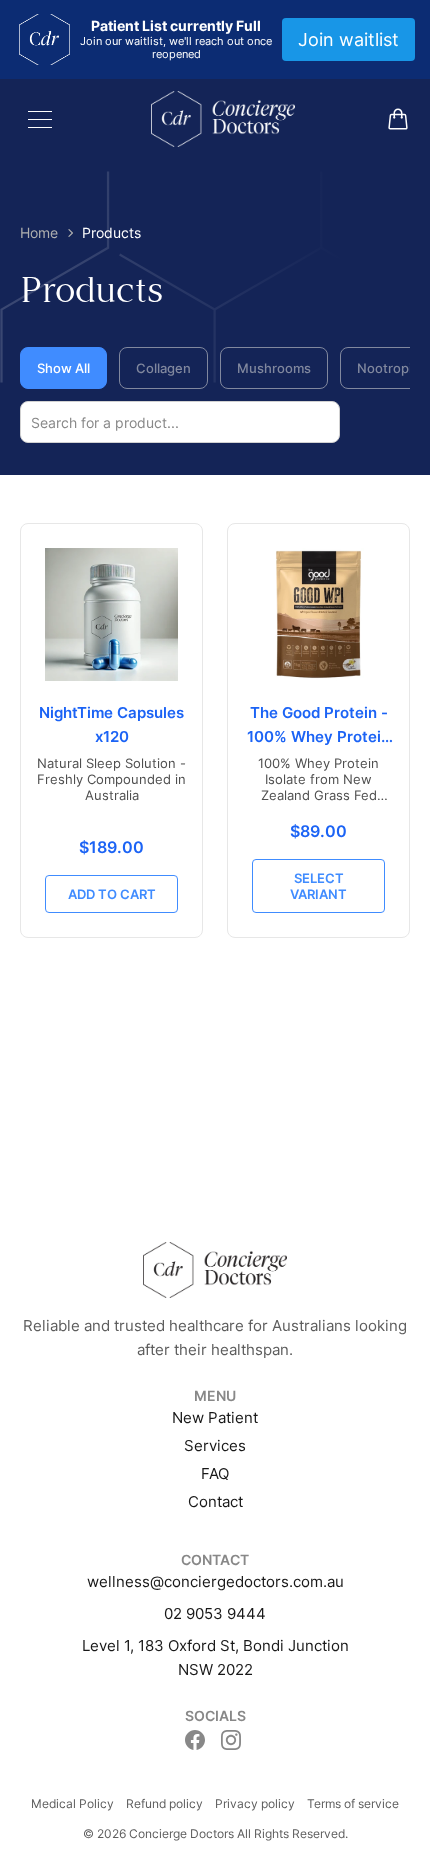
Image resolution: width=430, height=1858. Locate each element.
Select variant (318, 886)
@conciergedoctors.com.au (247, 1581)
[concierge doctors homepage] (223, 119)
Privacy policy (255, 1803)
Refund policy (164, 1803)
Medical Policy (72, 1803)
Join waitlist (348, 39)
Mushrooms (274, 368)
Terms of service (353, 1803)
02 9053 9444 (215, 1613)
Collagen (163, 368)
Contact (215, 1501)
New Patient (215, 1417)
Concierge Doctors (181, 1833)
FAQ (215, 1473)
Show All (63, 368)
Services (215, 1445)
